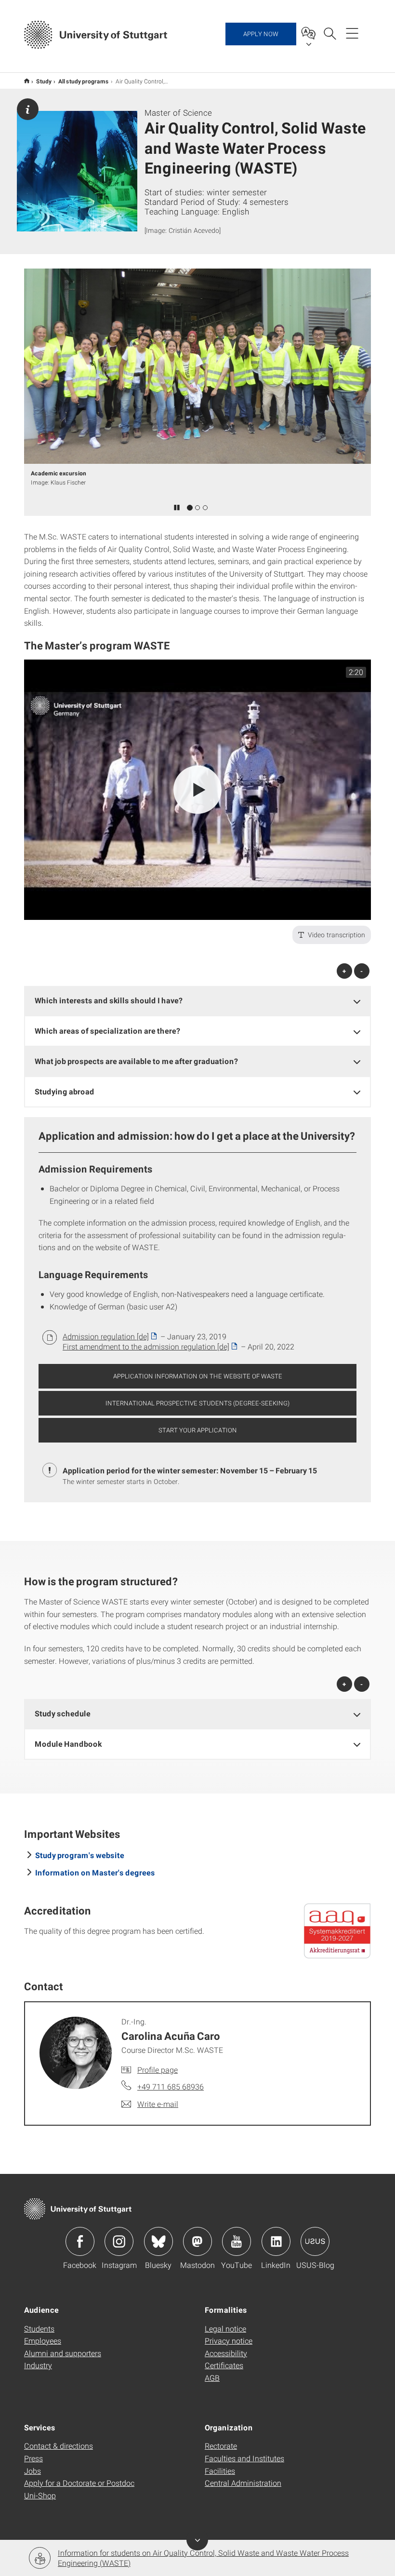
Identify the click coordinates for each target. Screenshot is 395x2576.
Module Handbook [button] (68, 1744)
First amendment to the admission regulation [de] (146, 1346)
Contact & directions (59, 2446)
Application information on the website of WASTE (198, 1376)
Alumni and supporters (63, 2353)
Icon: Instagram (119, 2241)
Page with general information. (28, 109)
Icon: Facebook (80, 2241)
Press (33, 2458)
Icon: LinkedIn (276, 2241)
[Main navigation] (352, 33)
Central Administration (243, 2483)
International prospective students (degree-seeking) (197, 1403)
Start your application (198, 1430)
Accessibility (226, 2353)
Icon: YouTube (237, 2241)
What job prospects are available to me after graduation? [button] (136, 1061)
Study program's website (80, 1855)
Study (44, 81)
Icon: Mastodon (197, 2241)
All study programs (84, 81)
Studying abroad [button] (65, 1091)
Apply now (261, 34)
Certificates (224, 2365)
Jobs (33, 2471)
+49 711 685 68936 (171, 2086)
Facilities (220, 2471)
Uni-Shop (40, 2495)
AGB (212, 2378)
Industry (38, 2365)
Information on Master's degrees (95, 1872)
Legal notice (225, 2328)
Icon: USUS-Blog (315, 2241)
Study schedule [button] (63, 1713)
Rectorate (221, 2446)
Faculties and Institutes (244, 2458)
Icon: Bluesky (158, 2241)
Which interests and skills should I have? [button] (109, 1000)
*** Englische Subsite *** (27, 81)
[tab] (197, 1001)
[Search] (329, 33)
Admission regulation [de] (106, 1336)
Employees (43, 2340)
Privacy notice (229, 2340)
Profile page (158, 2070)
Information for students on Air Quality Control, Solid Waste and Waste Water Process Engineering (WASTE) (203, 2558)
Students (39, 2328)
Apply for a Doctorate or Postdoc (79, 2483)
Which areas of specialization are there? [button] (107, 1031)
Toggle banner (197, 2540)
